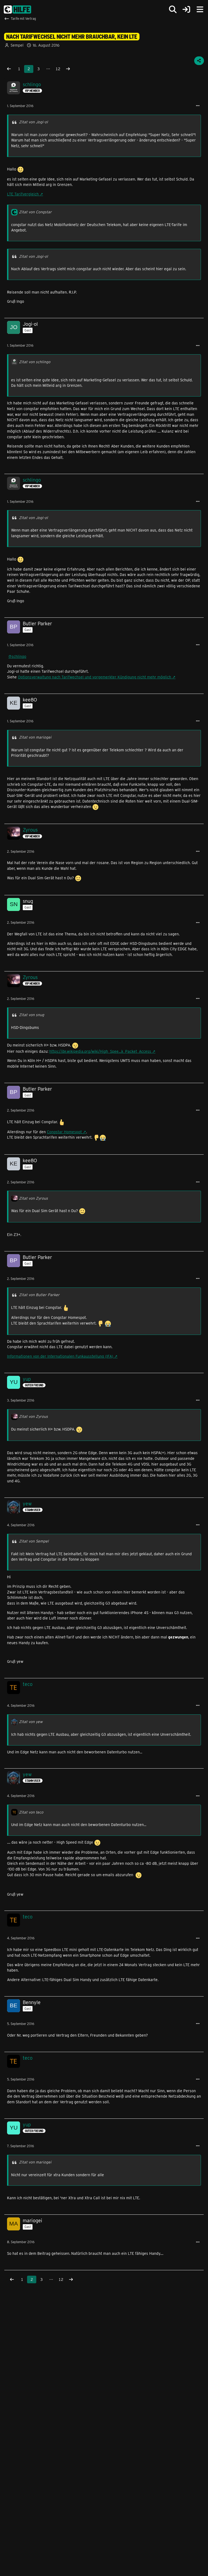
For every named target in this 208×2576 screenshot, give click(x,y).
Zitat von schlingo (35, 362)
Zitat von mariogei (35, 737)
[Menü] (200, 9)
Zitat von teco (31, 1812)
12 (58, 69)
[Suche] (173, 9)
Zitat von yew (31, 1722)
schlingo (19, 656)
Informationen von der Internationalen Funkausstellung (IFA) (60, 1356)
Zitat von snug (32, 1015)
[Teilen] (199, 61)
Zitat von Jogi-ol (33, 122)
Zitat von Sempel (34, 1541)
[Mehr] (198, 106)
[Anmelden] (186, 10)
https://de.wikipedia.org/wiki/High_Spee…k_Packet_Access (100, 1051)
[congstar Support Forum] (17, 9)
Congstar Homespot (64, 1132)
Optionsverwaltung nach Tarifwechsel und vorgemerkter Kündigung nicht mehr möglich (95, 677)
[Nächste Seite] (68, 69)
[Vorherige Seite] (9, 69)
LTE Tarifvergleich (23, 194)
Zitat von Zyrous (33, 1198)
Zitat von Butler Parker (39, 1295)
